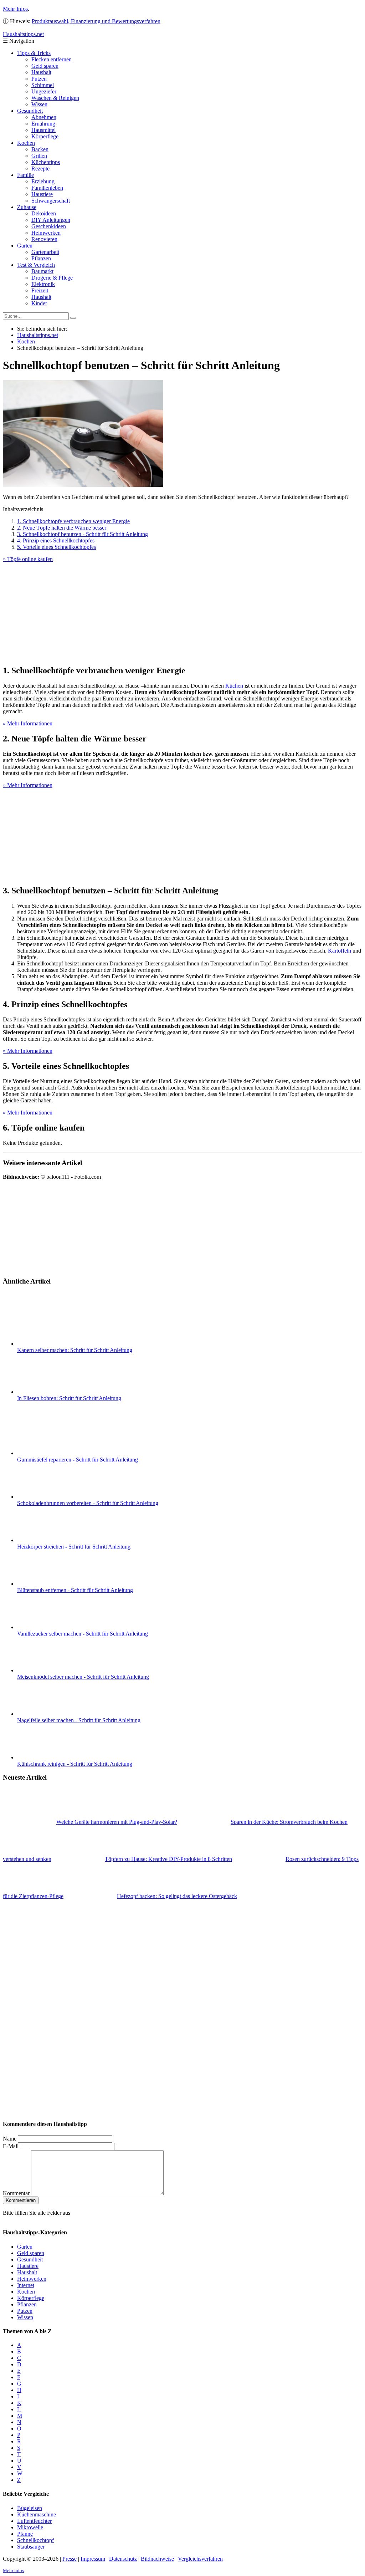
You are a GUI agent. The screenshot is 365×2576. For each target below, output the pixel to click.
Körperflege (45, 136)
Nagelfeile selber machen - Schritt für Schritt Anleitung (79, 1720)
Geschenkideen (49, 226)
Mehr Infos (15, 9)
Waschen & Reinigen (55, 98)
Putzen (39, 79)
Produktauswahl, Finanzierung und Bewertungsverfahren (96, 21)
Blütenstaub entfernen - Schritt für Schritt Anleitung (75, 1590)
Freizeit (40, 290)
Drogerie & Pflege (52, 278)
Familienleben (47, 188)
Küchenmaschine (37, 2514)
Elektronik (43, 284)
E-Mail (11, 2146)
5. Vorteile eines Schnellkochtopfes (56, 547)
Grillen (39, 156)
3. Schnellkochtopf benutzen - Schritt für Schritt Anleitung (83, 534)
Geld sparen (45, 66)
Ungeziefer (44, 91)
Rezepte (40, 169)
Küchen (234, 686)
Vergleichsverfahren (200, 2558)
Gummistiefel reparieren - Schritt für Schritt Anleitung (78, 1460)
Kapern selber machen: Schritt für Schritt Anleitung (75, 1350)
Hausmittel (43, 130)
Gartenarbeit (45, 252)
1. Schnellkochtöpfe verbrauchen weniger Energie (73, 521)
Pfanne (25, 2533)
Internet (26, 2285)
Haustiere (42, 194)
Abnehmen (44, 117)
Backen (40, 149)
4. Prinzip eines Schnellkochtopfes (56, 540)
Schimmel (43, 85)
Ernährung (43, 124)
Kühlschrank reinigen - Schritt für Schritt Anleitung (75, 1764)
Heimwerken (46, 233)
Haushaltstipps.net (38, 335)
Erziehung (43, 181)
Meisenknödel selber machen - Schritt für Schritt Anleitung (83, 1677)
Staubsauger (31, 2546)
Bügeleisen (30, 2508)
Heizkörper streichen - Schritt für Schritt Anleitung (74, 1547)
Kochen (26, 143)
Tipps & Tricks (34, 53)
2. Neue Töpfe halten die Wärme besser (62, 528)
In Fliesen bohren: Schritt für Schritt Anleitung (69, 1398)
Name (10, 2139)
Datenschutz (123, 2558)
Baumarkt (42, 271)
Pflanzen (41, 258)
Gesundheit (30, 111)
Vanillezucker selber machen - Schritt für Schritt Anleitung (83, 1634)
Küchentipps (46, 162)
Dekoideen (44, 213)
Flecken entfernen (52, 59)
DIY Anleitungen (51, 220)
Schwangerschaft (51, 201)
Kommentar (16, 2193)
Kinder (39, 303)
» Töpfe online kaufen (28, 559)
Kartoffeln (340, 951)
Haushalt (41, 72)
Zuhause (27, 207)
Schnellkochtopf (35, 2540)
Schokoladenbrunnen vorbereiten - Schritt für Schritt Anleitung (88, 1503)
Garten (25, 246)
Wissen (39, 104)
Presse (70, 2558)
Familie (25, 175)
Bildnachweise (157, 2558)
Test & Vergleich (36, 265)
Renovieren (44, 239)
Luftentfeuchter (34, 2521)
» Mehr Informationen (28, 723)
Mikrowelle (30, 2527)
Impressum (93, 2558)
